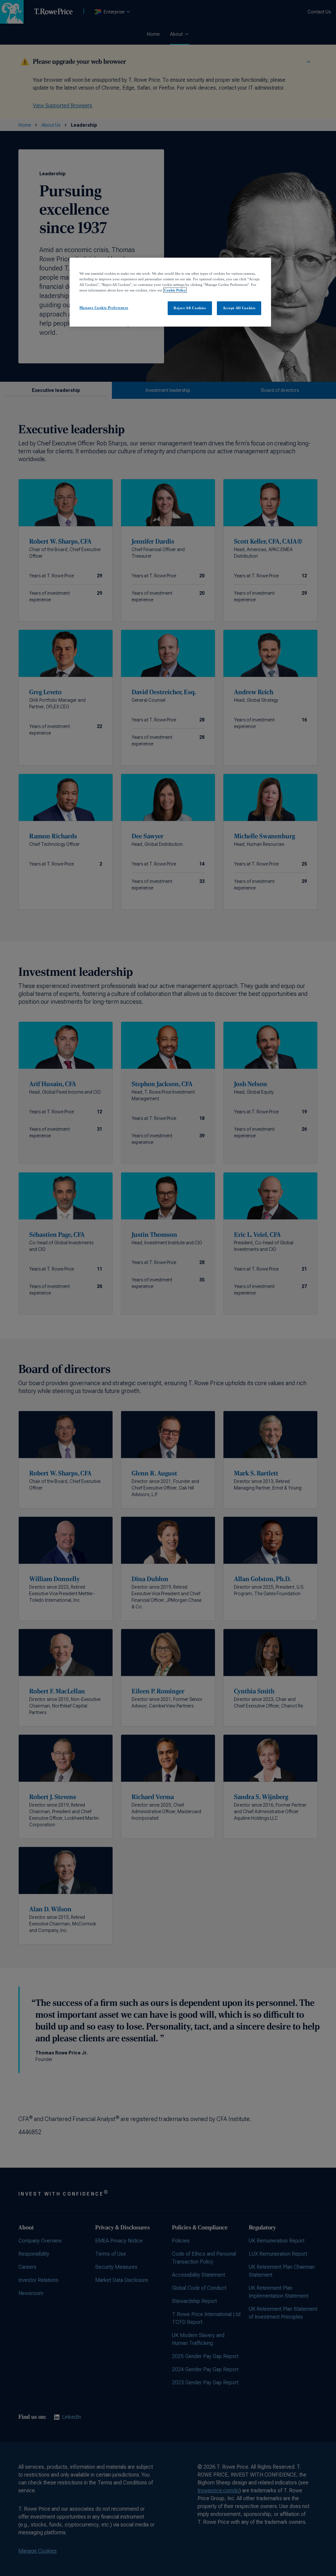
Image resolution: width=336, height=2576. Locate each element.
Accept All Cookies (239, 308)
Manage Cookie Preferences (104, 308)
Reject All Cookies (190, 308)
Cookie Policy (175, 290)
